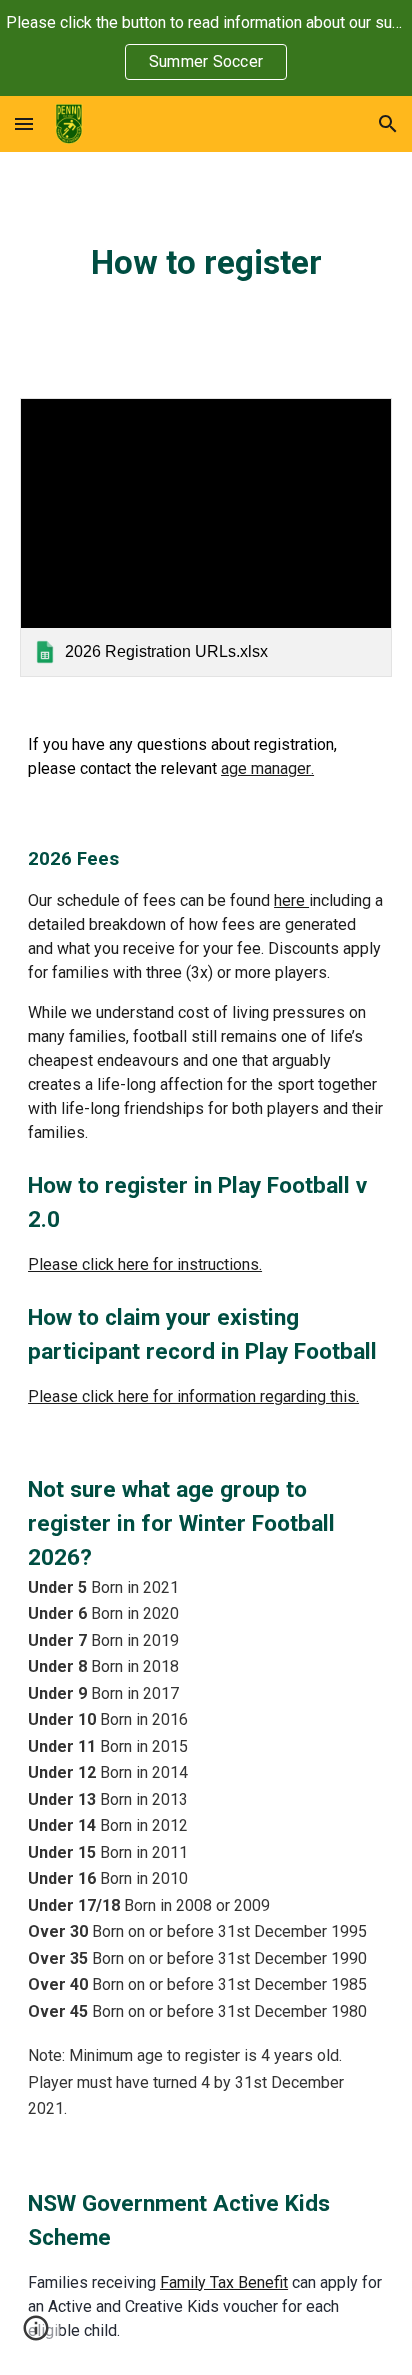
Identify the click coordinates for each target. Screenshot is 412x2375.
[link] (206, 537)
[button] (24, 123)
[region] (206, 48)
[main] (206, 263)
